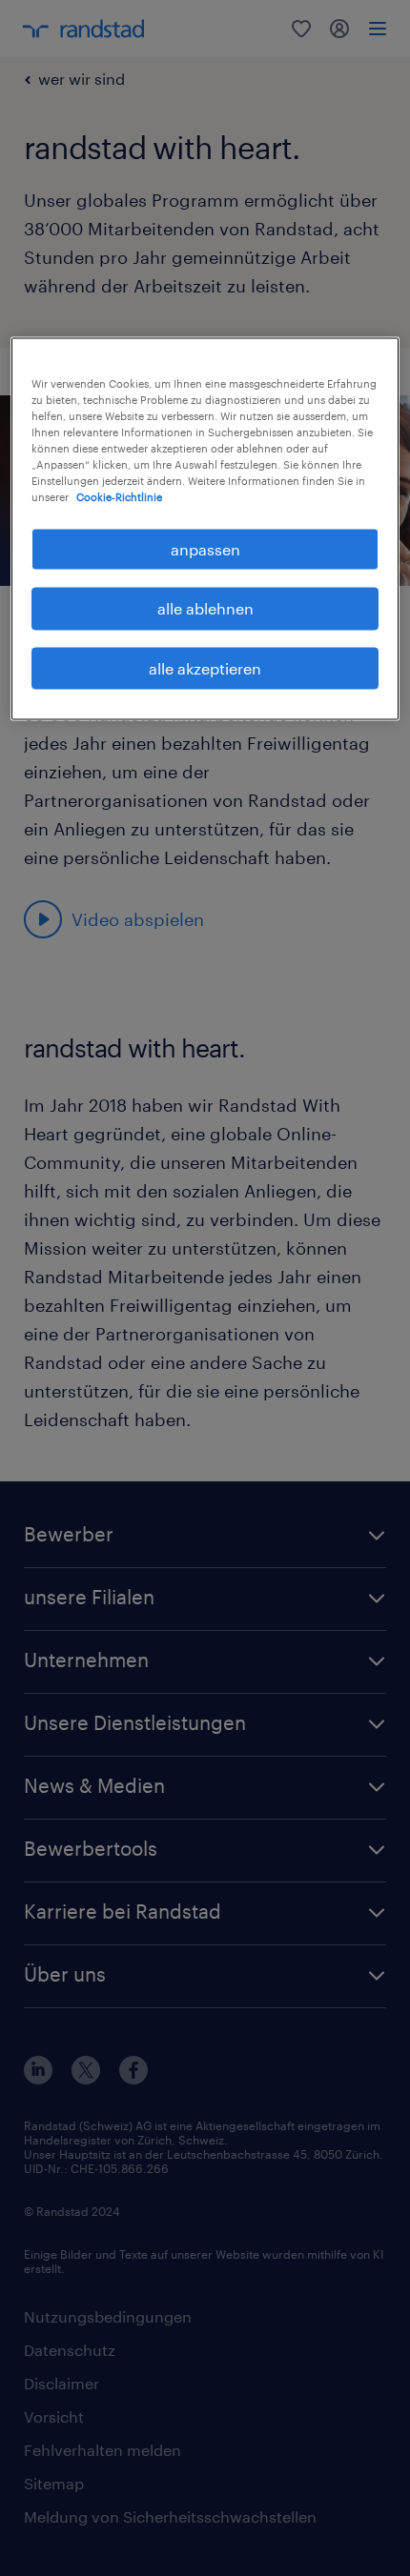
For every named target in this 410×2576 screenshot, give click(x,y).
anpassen (205, 549)
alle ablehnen (205, 608)
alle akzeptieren (205, 667)
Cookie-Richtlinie (119, 497)
